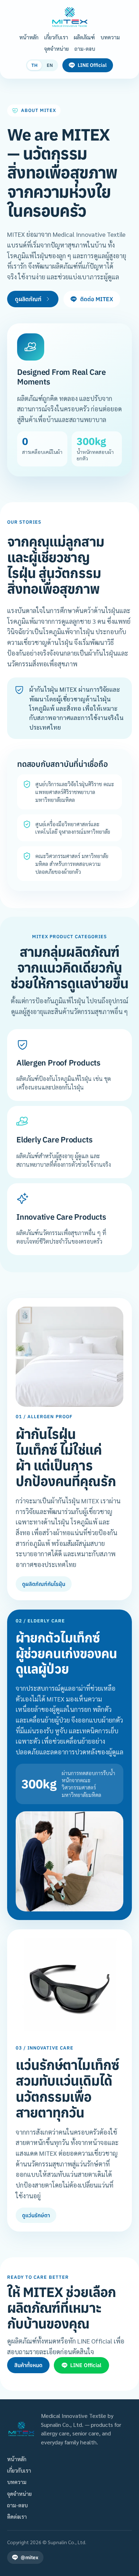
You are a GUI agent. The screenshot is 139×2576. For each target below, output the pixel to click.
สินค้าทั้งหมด (28, 2365)
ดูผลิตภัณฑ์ (28, 299)
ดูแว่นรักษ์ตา (36, 2215)
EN (50, 65)
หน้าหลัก (29, 37)
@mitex (30, 2557)
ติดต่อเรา (17, 2516)
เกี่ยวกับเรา (56, 37)
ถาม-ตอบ (85, 48)
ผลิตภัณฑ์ (84, 37)
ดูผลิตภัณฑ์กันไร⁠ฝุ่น (44, 1584)
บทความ (110, 37)
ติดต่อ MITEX (97, 299)
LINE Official (92, 65)
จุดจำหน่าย (56, 48)
